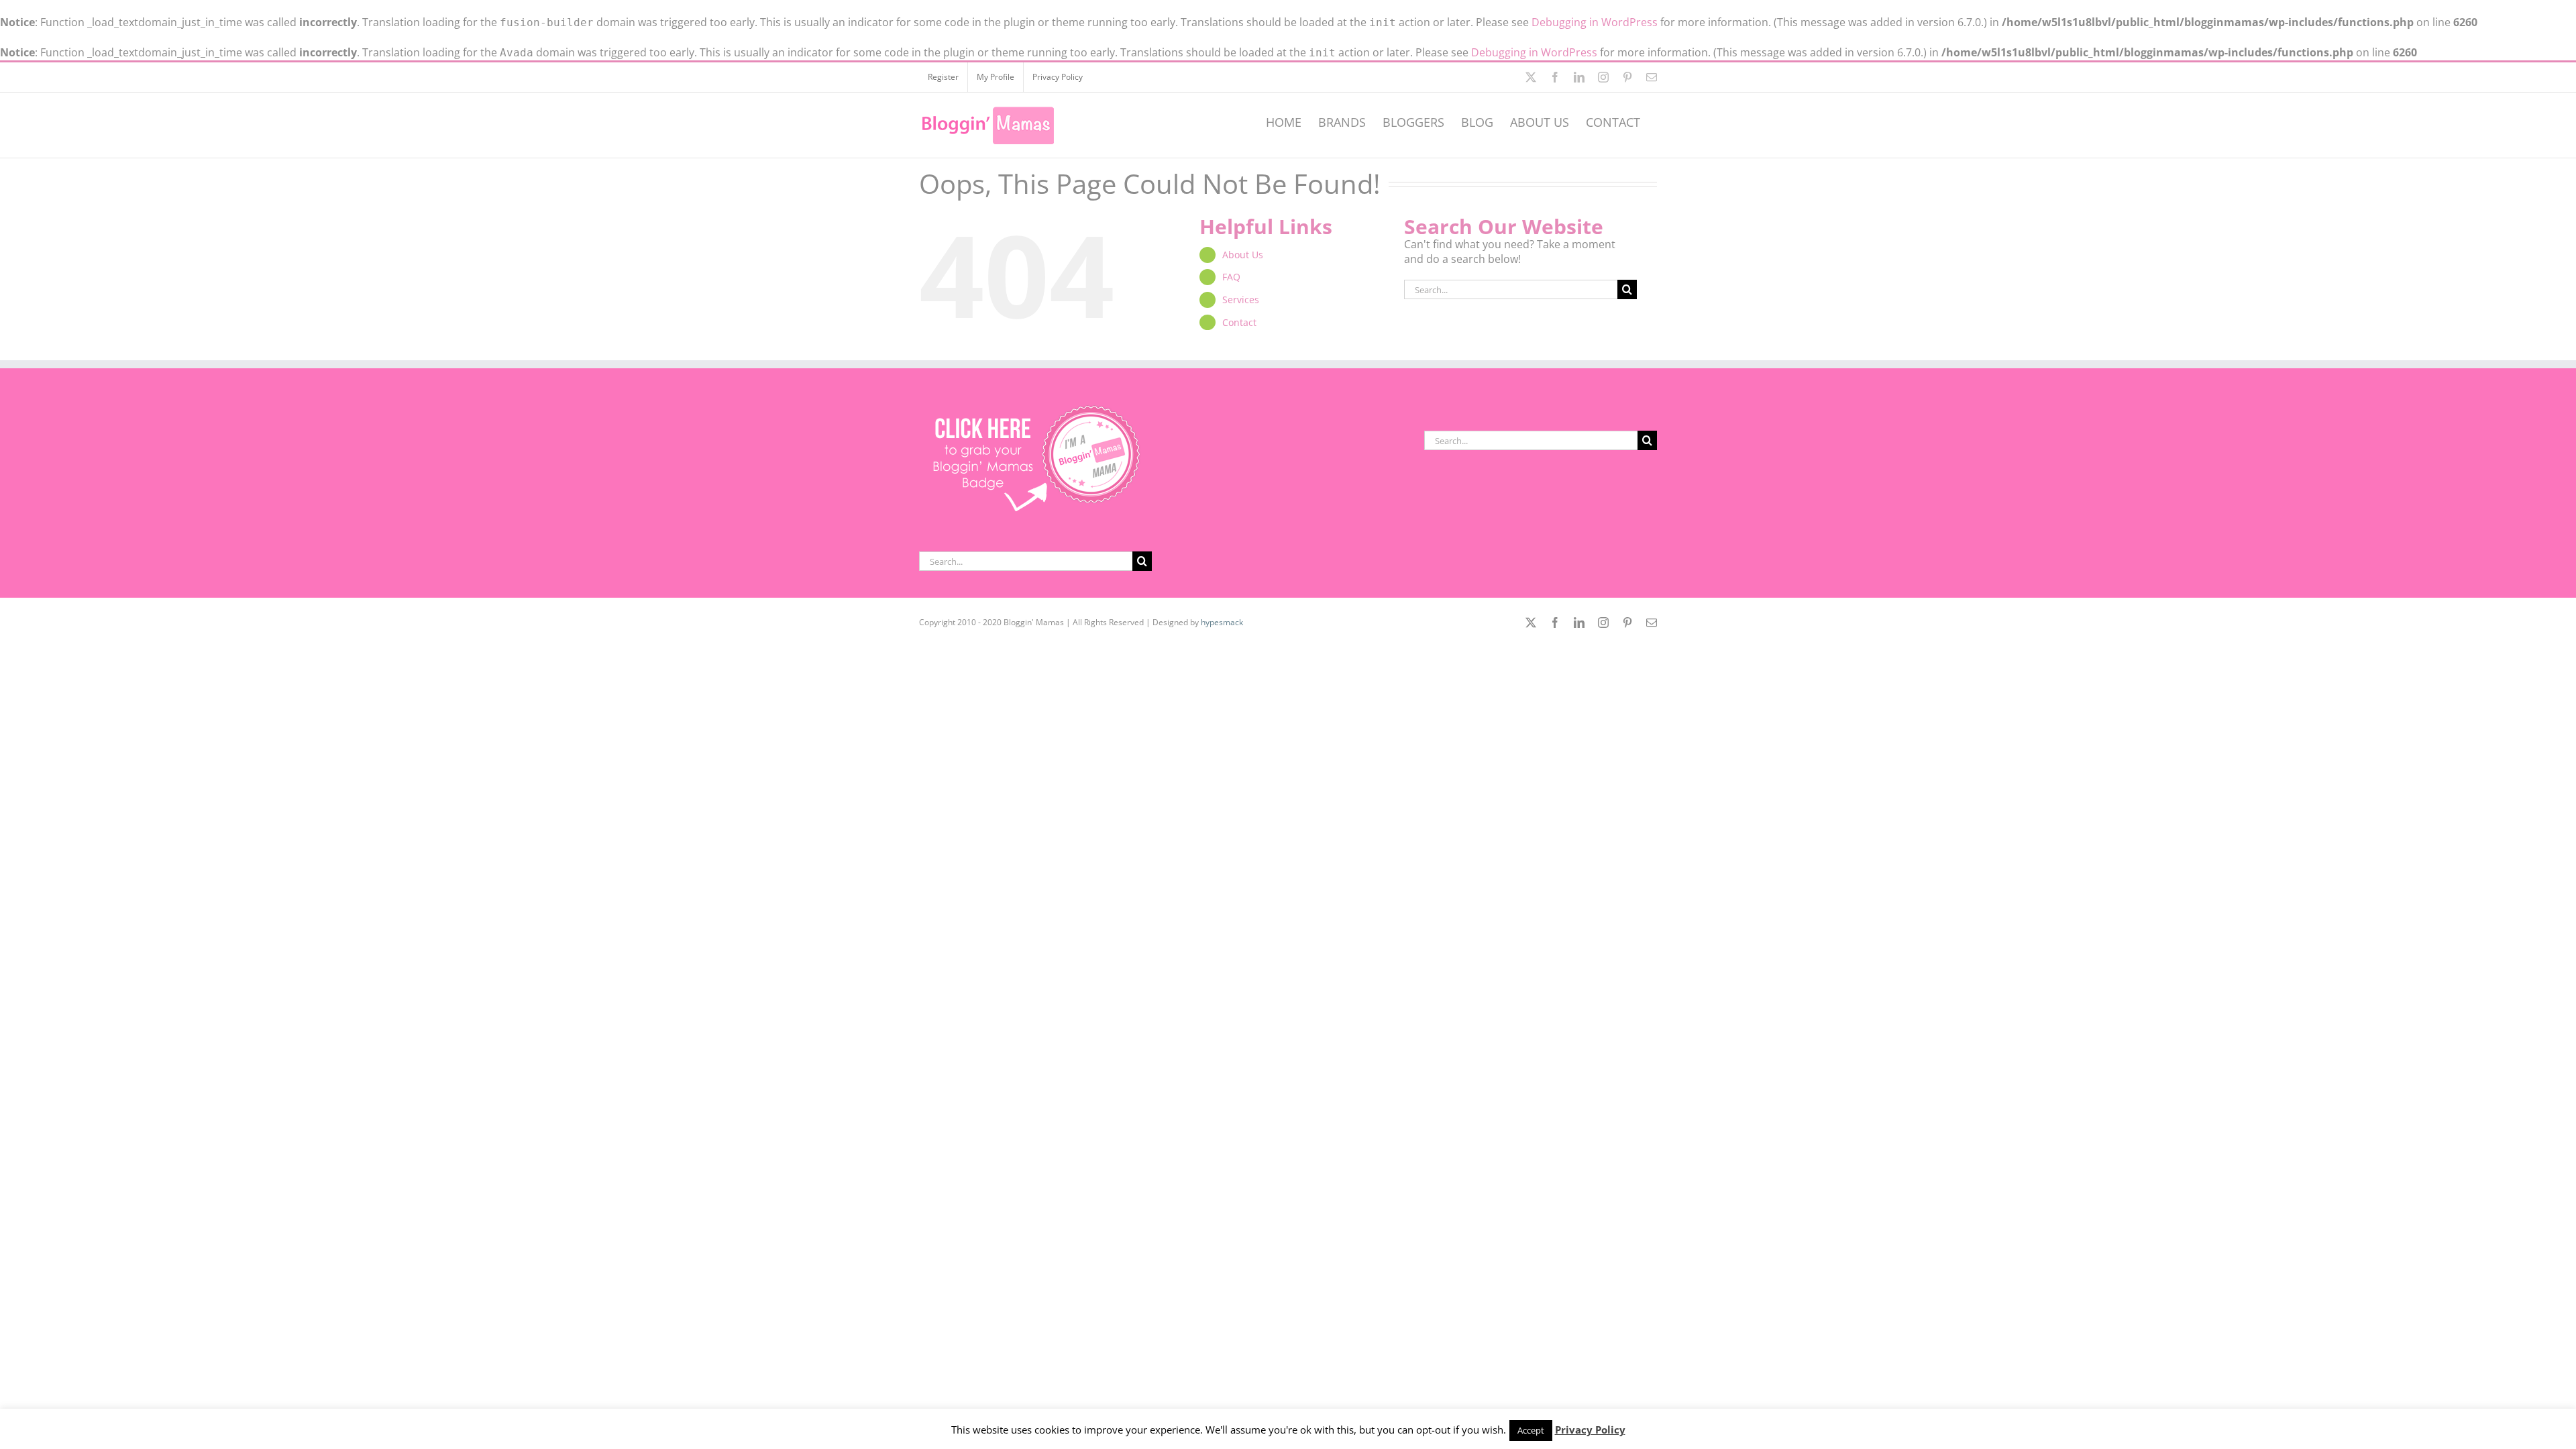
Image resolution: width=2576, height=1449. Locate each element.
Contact (1239, 322)
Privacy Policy (1590, 1430)
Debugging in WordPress (1595, 22)
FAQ (1231, 277)
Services (1241, 300)
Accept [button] (1531, 1430)
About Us (1243, 255)
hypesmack (1222, 622)
